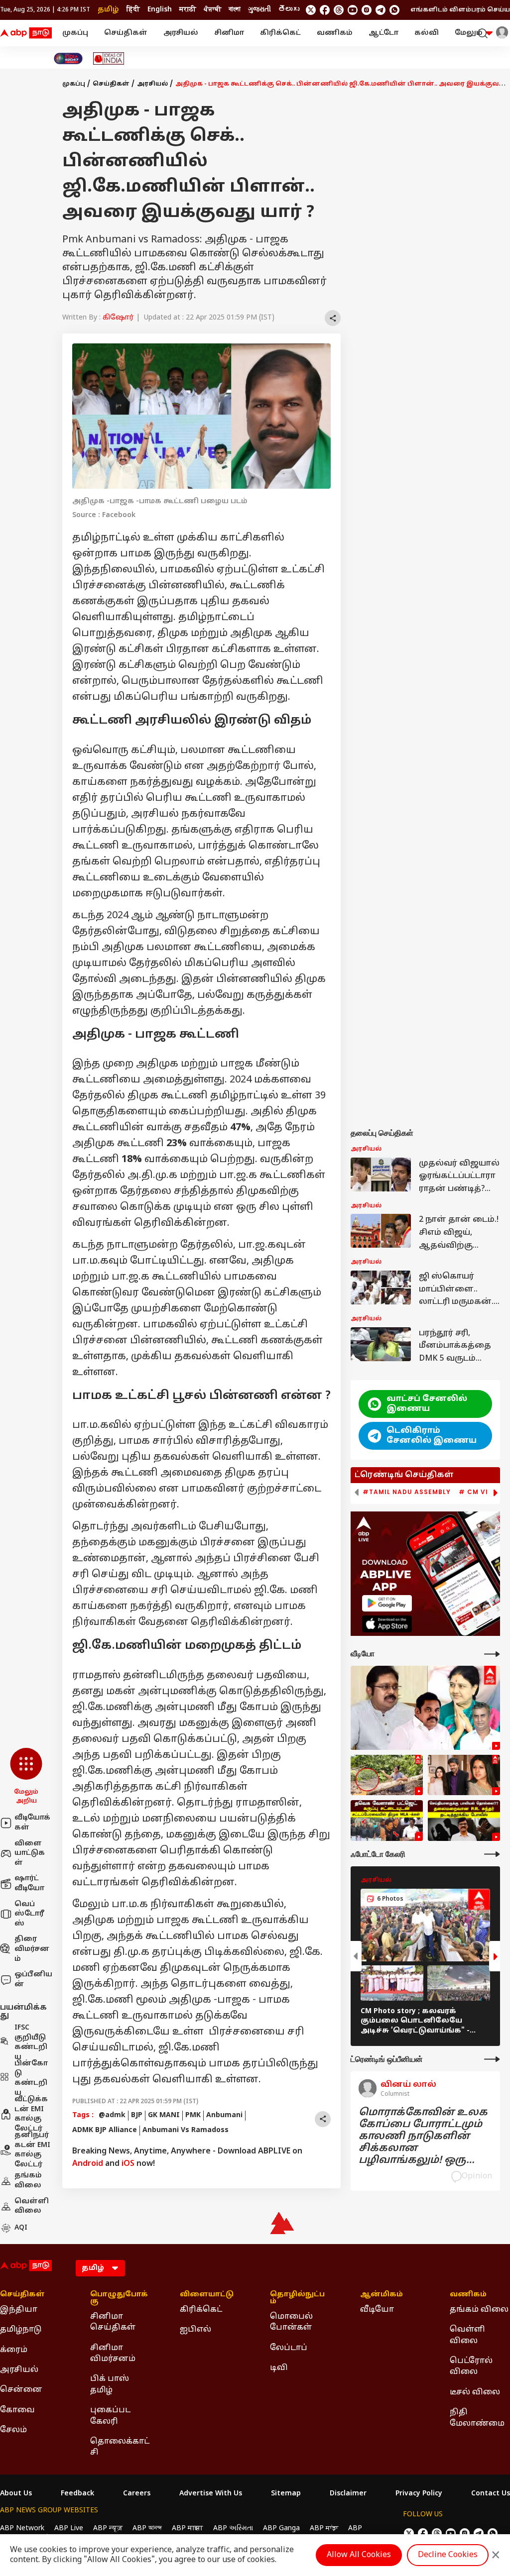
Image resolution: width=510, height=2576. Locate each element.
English (160, 10)
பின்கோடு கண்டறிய (31, 2078)
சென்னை (21, 2390)
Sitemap (286, 2494)
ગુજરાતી (259, 10)
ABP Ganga (281, 2528)
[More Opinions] (492, 2059)
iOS (128, 2164)
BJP (137, 2115)
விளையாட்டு (207, 2295)
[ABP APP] (387, 1603)
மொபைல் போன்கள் (291, 2322)
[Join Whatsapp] (394, 10)
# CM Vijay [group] (480, 1492)
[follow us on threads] (339, 10)
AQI (21, 2228)
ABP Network (22, 2528)
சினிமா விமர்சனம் (113, 2354)
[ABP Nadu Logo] (26, 33)
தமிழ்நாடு (21, 2330)
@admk (112, 2115)
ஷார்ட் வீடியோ (29, 1883)
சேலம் (13, 2430)
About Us (16, 2494)
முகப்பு (75, 33)
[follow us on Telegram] (381, 10)
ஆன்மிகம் (382, 2295)
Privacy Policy (419, 2494)
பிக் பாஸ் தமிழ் (110, 2384)
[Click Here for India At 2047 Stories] (68, 58)
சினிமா (229, 33)
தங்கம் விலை (28, 2181)
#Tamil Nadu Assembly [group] (407, 1492)
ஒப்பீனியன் (33, 1980)
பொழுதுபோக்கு (119, 2298)
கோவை (17, 2410)
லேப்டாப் (289, 2348)
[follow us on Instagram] (367, 10)
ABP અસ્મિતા (233, 2528)
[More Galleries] (492, 1854)
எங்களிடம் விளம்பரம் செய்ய (460, 10)
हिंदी (133, 10)
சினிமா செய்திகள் (113, 2322)
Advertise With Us (211, 2494)
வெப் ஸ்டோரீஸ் (29, 1914)
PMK (193, 2115)
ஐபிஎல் (195, 2330)
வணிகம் (335, 33)
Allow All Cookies (359, 2555)
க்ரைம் (14, 2350)
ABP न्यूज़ (108, 2528)
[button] (26, 1777)
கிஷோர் (118, 318)
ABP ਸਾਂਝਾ (324, 2528)
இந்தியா (19, 2310)
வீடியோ (377, 2310)
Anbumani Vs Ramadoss (186, 2130)
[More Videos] (492, 1654)
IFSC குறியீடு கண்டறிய (31, 2042)
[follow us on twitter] (311, 10)
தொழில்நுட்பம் (297, 2298)
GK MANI (164, 2115)
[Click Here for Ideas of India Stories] (109, 58)
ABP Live (69, 2528)
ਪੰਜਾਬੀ (212, 10)
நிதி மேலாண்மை (477, 2418)
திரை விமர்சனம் (32, 1949)
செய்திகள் (126, 33)
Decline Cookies (448, 2555)
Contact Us (491, 2494)
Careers (137, 2494)
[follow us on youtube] (353, 10)
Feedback (77, 2494)
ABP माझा (188, 2528)
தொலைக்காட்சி (120, 2447)
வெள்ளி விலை (32, 2206)
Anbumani (224, 2115)
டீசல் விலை (475, 2392)
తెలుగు (289, 10)
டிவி (279, 2368)
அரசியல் (181, 33)
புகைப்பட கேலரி (110, 2416)
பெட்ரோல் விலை (471, 2366)
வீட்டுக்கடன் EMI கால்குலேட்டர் (31, 2114)
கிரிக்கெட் (280, 33)
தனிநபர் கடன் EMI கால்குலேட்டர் (32, 2150)
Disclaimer (348, 2494)
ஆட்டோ (383, 33)
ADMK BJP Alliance (105, 2130)
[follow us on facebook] (325, 10)
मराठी (188, 10)
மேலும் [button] (469, 33)
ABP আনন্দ (147, 2528)
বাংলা (235, 10)
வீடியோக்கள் (32, 1823)
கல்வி (427, 33)
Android (88, 2164)
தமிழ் (108, 10)
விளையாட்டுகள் (30, 1853)
